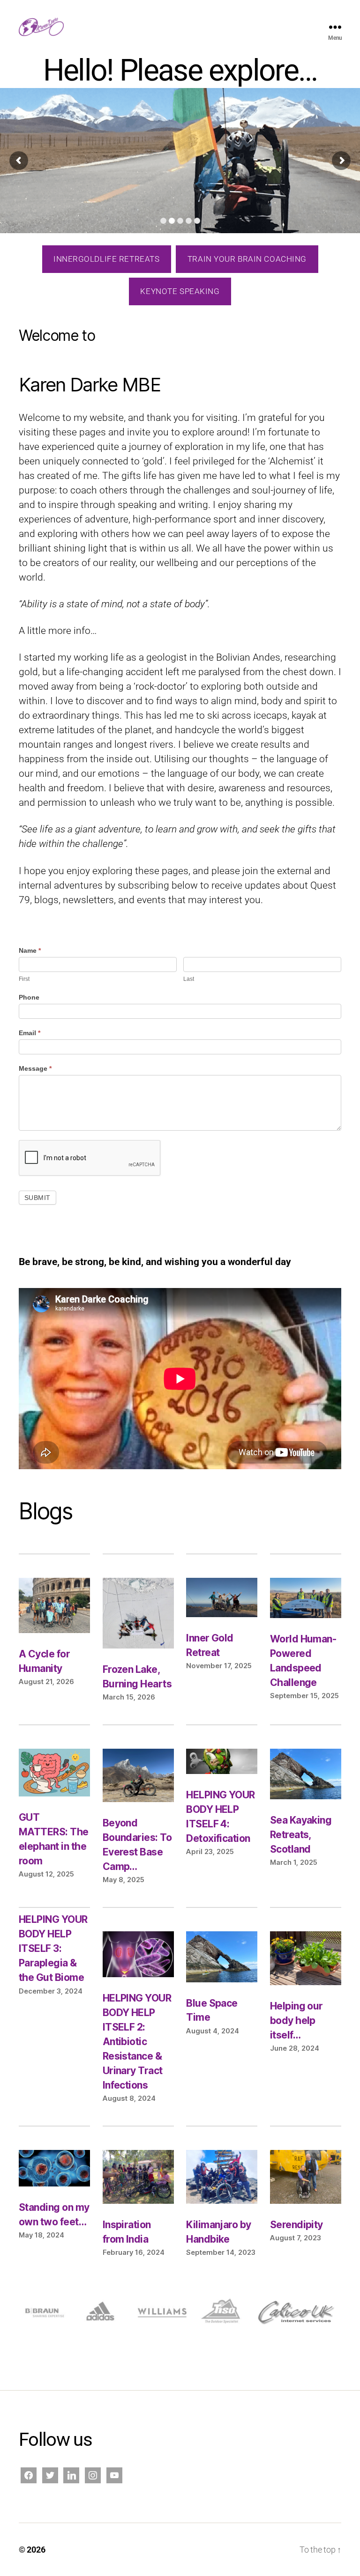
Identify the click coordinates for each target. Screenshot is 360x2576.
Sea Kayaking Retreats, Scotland (301, 1835)
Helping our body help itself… (296, 2020)
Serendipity (296, 2225)
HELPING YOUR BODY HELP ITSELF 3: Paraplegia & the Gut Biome (53, 1948)
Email (30, 1033)
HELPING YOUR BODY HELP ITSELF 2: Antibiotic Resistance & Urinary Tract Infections (137, 2042)
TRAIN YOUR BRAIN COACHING (247, 259)
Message (35, 1068)
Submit (37, 1198)
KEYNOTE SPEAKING (180, 291)
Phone (29, 997)
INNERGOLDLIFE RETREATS (106, 259)
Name (30, 950)
